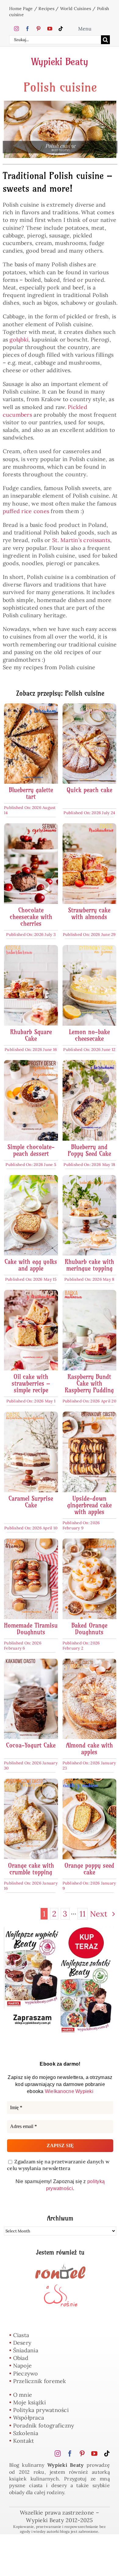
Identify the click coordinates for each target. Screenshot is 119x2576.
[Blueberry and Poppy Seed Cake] (90, 1064)
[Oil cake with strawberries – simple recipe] (31, 1294)
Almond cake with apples (89, 1749)
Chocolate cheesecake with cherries (31, 917)
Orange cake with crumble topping (31, 1869)
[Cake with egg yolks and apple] (31, 1179)
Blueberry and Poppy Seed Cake (89, 1150)
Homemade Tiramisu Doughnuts (31, 1629)
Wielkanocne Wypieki (69, 2091)
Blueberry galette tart (31, 793)
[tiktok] (61, 29)
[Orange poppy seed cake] (90, 1782)
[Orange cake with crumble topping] (31, 1782)
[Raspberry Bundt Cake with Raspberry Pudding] (90, 1294)
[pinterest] (38, 29)
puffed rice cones (26, 511)
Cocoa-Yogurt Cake (31, 1745)
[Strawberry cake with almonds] (90, 827)
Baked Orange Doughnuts (89, 1629)
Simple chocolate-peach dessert (31, 1150)
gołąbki (19, 339)
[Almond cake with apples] (90, 1662)
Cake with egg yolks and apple (31, 1265)
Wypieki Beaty (60, 61)
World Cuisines (76, 9)
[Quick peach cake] (90, 707)
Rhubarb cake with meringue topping (89, 1265)
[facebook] (27, 29)
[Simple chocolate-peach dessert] (31, 1064)
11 (83, 1914)
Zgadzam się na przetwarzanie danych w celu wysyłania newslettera (58, 2165)
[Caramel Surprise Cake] (31, 1415)
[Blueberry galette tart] (31, 707)
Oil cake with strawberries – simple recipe (31, 1383)
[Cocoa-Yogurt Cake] (31, 1662)
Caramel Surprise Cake (31, 1502)
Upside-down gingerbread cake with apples (89, 1505)
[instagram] (16, 29)
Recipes (46, 9)
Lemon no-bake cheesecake (89, 1035)
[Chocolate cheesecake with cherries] (31, 827)
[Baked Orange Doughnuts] (90, 1542)
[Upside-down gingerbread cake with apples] (90, 1415)
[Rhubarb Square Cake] (31, 949)
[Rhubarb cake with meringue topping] (90, 1179)
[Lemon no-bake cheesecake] (90, 949)
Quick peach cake (89, 790)
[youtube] (50, 29)
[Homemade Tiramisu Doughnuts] (31, 1542)
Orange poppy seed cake (89, 1869)
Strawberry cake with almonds (89, 914)
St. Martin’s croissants (81, 540)
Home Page (21, 9)
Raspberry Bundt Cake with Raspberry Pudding (89, 1383)
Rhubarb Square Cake (31, 1035)
